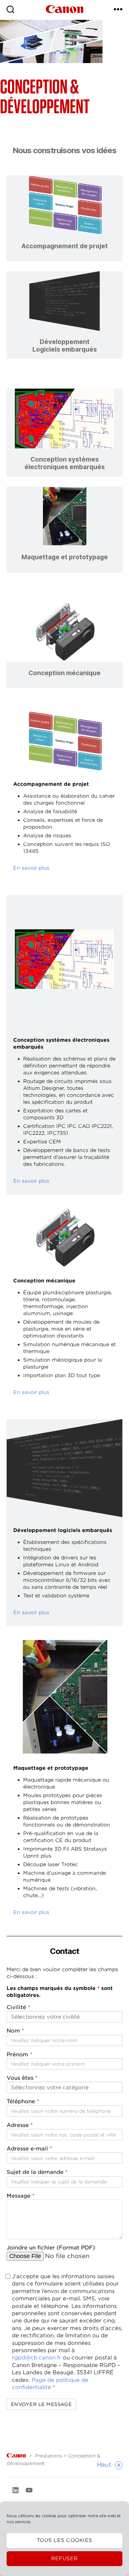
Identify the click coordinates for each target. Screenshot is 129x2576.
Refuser (64, 2559)
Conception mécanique (64, 673)
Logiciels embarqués (65, 349)
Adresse (20, 2125)
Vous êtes (22, 2078)
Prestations (48, 2456)
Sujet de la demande (37, 2172)
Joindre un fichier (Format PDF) (51, 2248)
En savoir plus (31, 868)
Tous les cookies (64, 2540)
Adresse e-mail (29, 2149)
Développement (65, 342)
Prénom (19, 2054)
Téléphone (23, 2101)
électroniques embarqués (65, 467)
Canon (16, 2456)
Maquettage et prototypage (65, 557)
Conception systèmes (65, 459)
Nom (15, 2031)
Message (21, 2196)
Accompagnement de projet (65, 246)
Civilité (18, 2007)
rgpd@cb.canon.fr (37, 2358)
